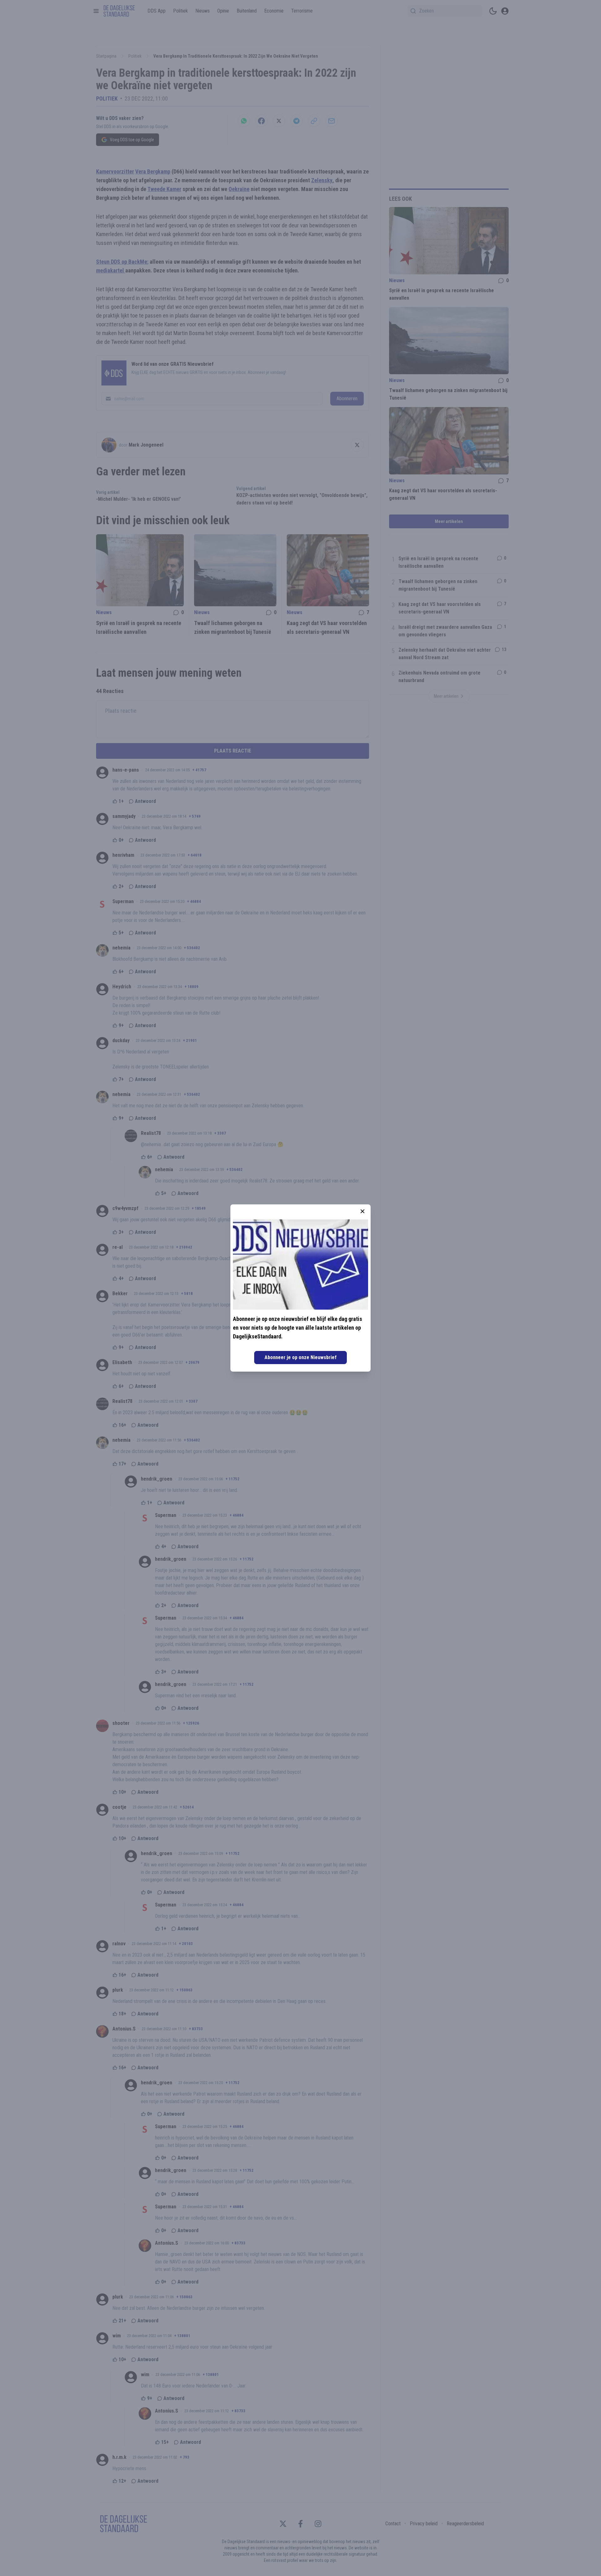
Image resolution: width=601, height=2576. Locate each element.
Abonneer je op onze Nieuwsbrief (300, 1357)
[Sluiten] (362, 1211)
